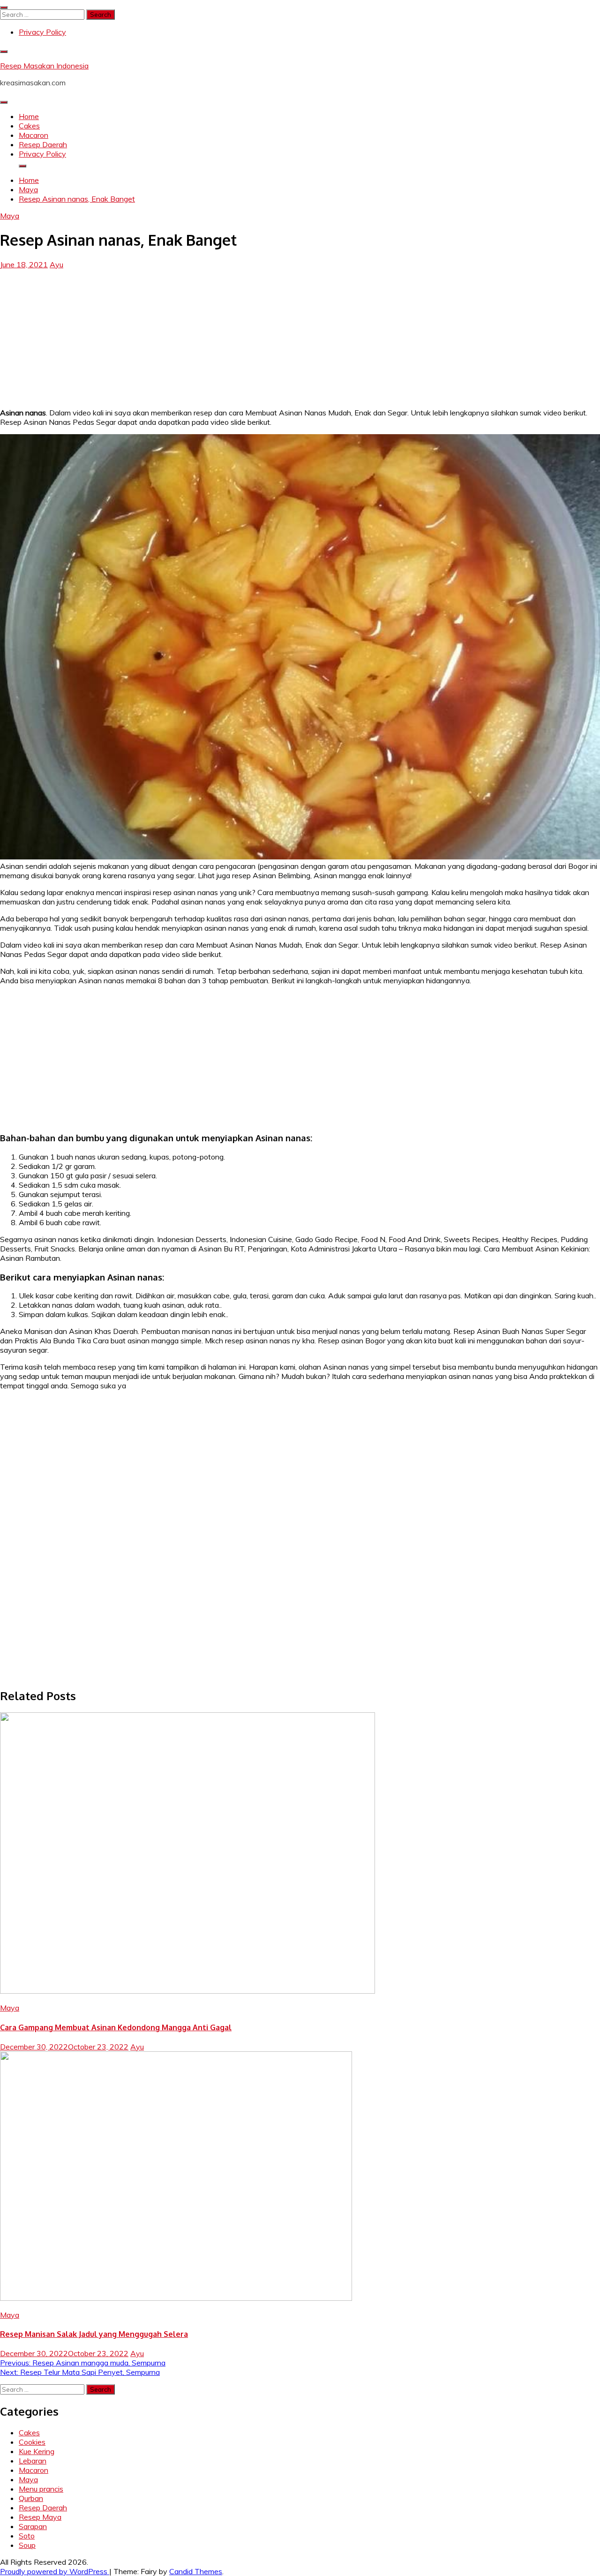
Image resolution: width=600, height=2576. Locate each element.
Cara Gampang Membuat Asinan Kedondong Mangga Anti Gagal (116, 2027)
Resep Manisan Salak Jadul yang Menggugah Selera (94, 2334)
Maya (10, 216)
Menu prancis (41, 2489)
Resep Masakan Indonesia (44, 66)
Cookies (32, 2442)
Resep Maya (40, 2517)
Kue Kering (37, 2451)
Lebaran (33, 2461)
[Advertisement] (300, 335)
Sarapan (33, 2526)
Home (29, 116)
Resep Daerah (43, 144)
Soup (27, 2545)
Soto (27, 2536)
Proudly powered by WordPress (55, 2571)
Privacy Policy (42, 32)
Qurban (31, 2498)
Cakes (29, 126)
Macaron (34, 135)
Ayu (56, 264)
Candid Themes (196, 2571)
